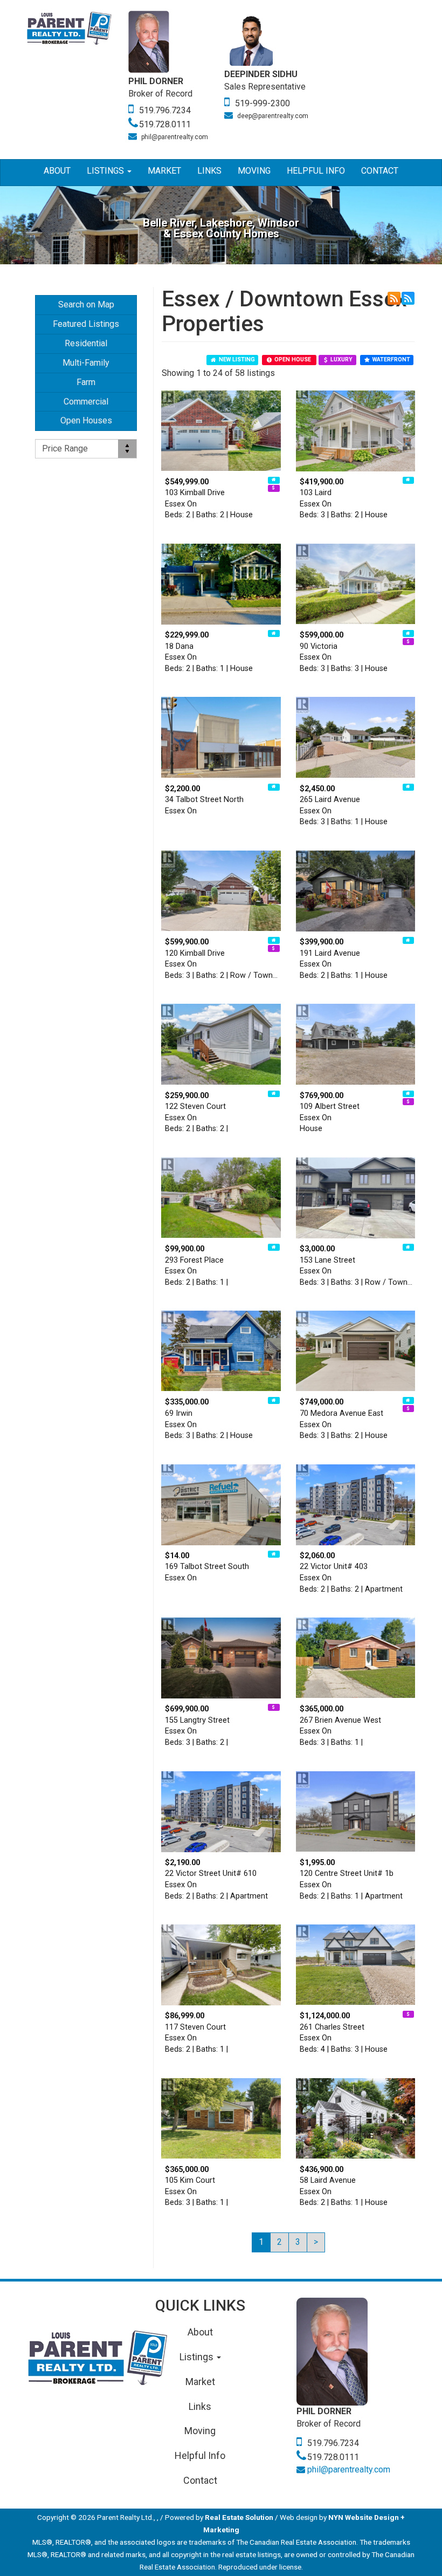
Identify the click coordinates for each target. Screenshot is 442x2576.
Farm (86, 382)
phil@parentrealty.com (175, 137)
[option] (176, 77)
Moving (254, 171)
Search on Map (86, 304)
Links (209, 171)
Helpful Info (316, 171)
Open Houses (86, 420)
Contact (380, 171)
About (57, 171)
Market (164, 171)
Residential (86, 343)
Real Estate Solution (239, 2517)
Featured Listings (86, 324)
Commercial (86, 402)
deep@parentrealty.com (273, 116)
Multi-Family (86, 363)
